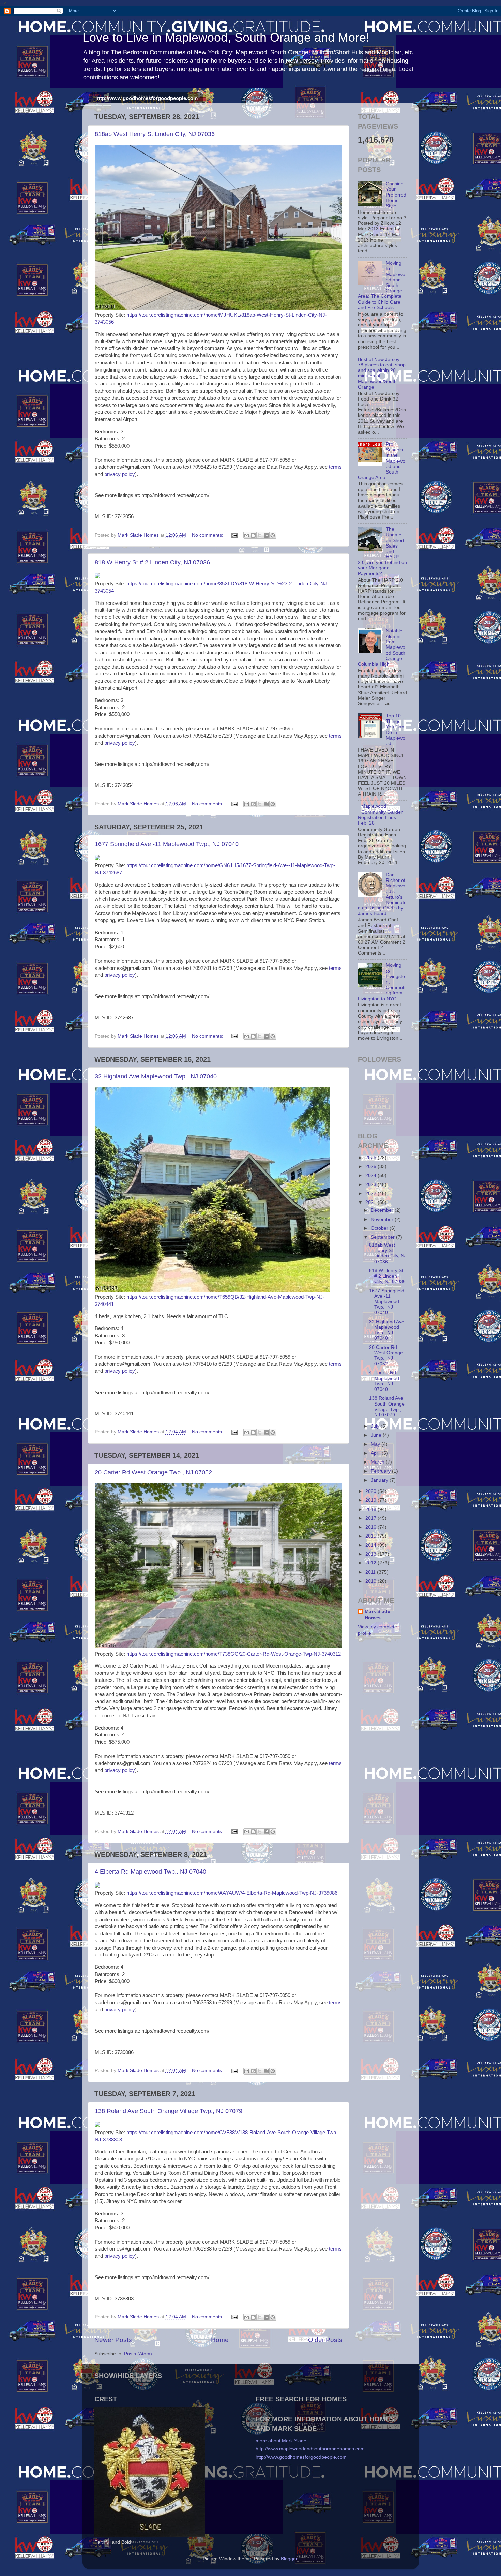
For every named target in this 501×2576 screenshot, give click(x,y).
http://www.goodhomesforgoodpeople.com (147, 98)
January (380, 1480)
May (376, 1444)
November (383, 1219)
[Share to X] (260, 535)
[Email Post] (234, 535)
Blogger (289, 2559)
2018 (371, 1509)
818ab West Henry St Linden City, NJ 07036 (155, 134)
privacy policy (120, 474)
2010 (371, 1581)
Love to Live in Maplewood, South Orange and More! (226, 37)
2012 (371, 1563)
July (376, 1426)
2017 (371, 1518)
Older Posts (325, 2340)
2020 (371, 1491)
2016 (371, 1527)
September (383, 1237)
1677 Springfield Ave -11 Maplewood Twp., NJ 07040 (167, 844)
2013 (371, 1554)
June (377, 1435)
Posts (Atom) (138, 2354)
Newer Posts (113, 2340)
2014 (371, 1545)
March (378, 1462)
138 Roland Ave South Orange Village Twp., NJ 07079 (169, 2111)
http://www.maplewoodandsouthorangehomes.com (310, 2449)
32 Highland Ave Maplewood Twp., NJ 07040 (156, 1076)
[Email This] (247, 535)
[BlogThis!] (253, 535)
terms (335, 467)
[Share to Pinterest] (273, 535)
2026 (371, 1158)
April (376, 1453)
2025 (371, 1167)
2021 (371, 1202)
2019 (371, 1500)
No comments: (208, 535)
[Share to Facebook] (266, 535)
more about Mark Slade (281, 2441)
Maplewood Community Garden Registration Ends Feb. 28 (381, 815)
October (380, 1228)
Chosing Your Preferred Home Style (396, 195)
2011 (371, 1572)
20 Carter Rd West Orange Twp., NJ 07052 (153, 1472)
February (381, 1471)
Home (220, 2340)
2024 (371, 1175)
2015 (371, 1536)
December (383, 1210)
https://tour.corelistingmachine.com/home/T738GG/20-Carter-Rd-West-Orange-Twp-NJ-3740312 (234, 1654)
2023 (371, 1185)
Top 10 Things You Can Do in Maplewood (396, 730)
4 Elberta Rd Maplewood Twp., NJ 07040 (150, 1872)
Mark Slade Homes (377, 1615)
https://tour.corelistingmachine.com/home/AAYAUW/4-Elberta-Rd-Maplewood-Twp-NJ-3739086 (232, 1893)
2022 (371, 1194)
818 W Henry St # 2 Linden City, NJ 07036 (152, 562)
